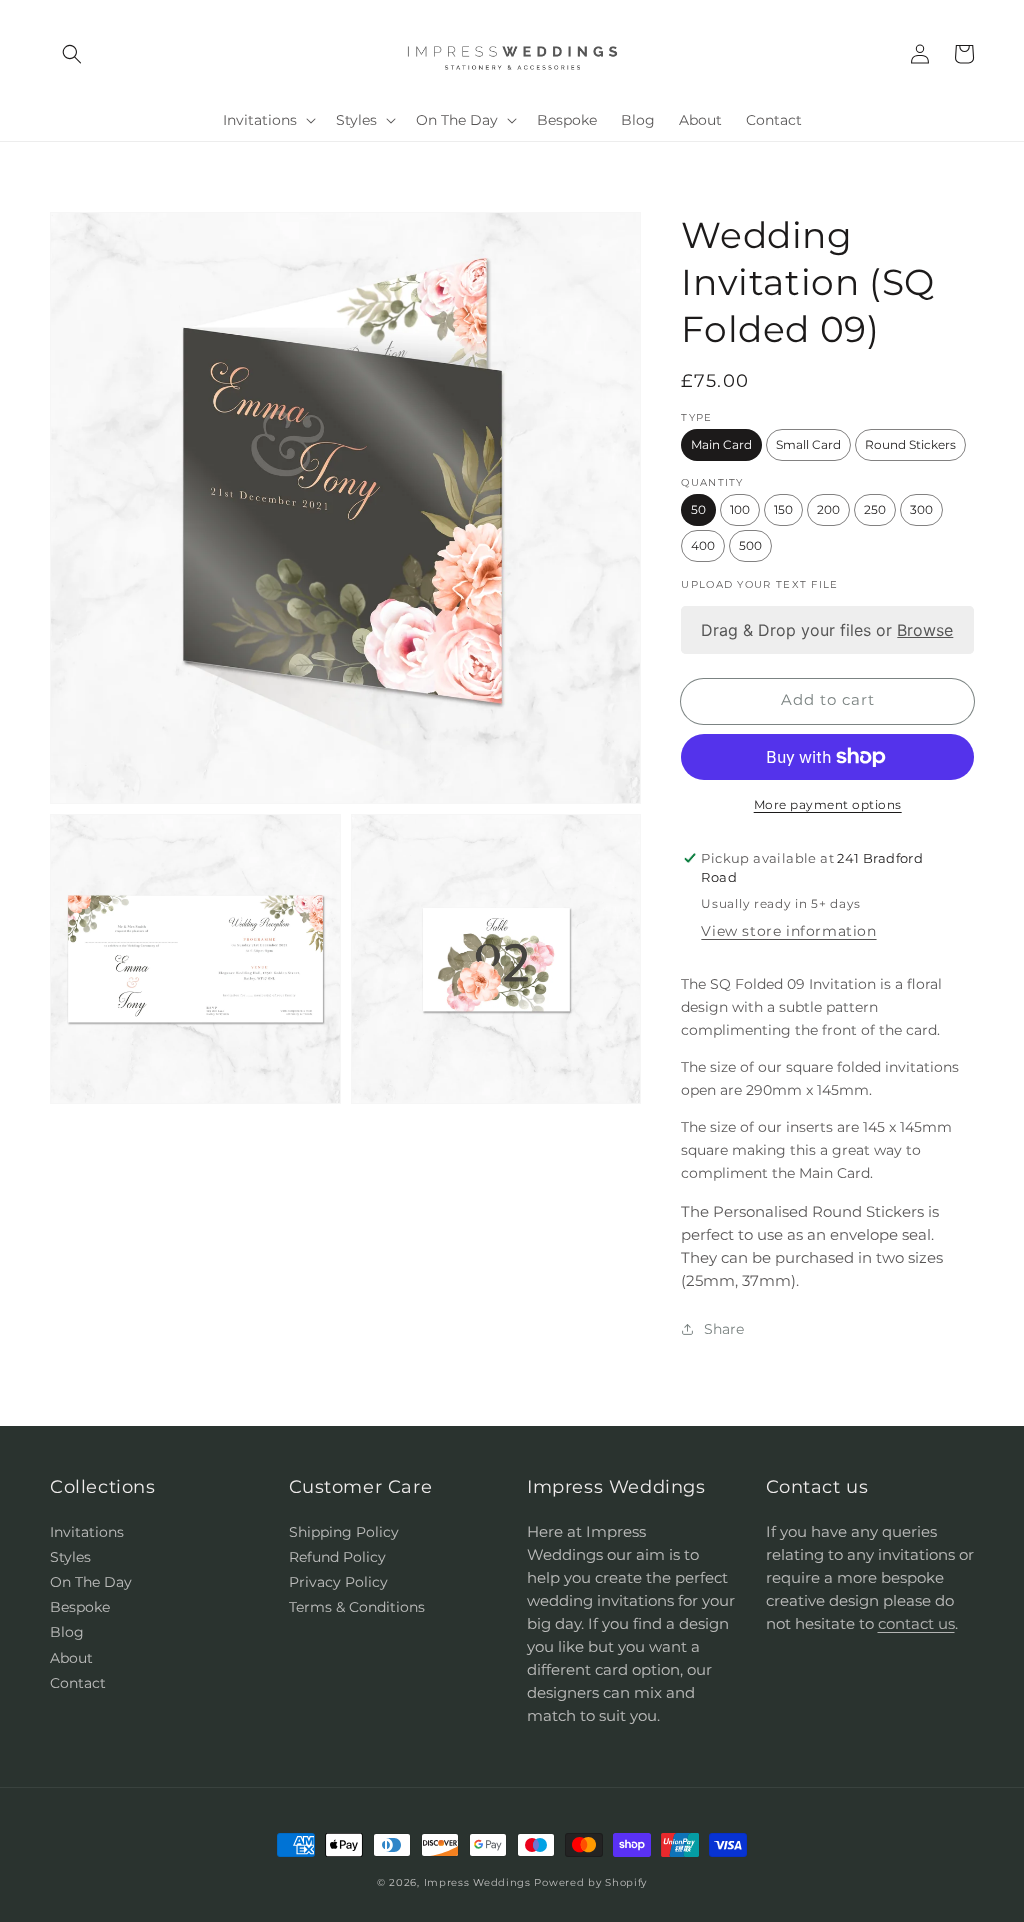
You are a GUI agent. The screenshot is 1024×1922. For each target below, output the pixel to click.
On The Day (91, 1582)
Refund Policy (337, 1557)
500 (750, 545)
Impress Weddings (477, 1882)
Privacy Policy (338, 1582)
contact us (916, 1623)
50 (698, 509)
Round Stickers (910, 444)
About (71, 1658)
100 (740, 509)
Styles (70, 1557)
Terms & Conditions (357, 1607)
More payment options (828, 804)
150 (783, 509)
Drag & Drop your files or (828, 630)
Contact (78, 1683)
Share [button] (724, 1329)
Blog (67, 1632)
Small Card (808, 444)
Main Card (721, 444)
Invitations (87, 1532)
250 (875, 509)
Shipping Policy (344, 1532)
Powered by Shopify (590, 1882)
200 (828, 509)
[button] (72, 54)
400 (703, 545)
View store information (788, 931)
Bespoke (80, 1607)
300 (921, 509)
